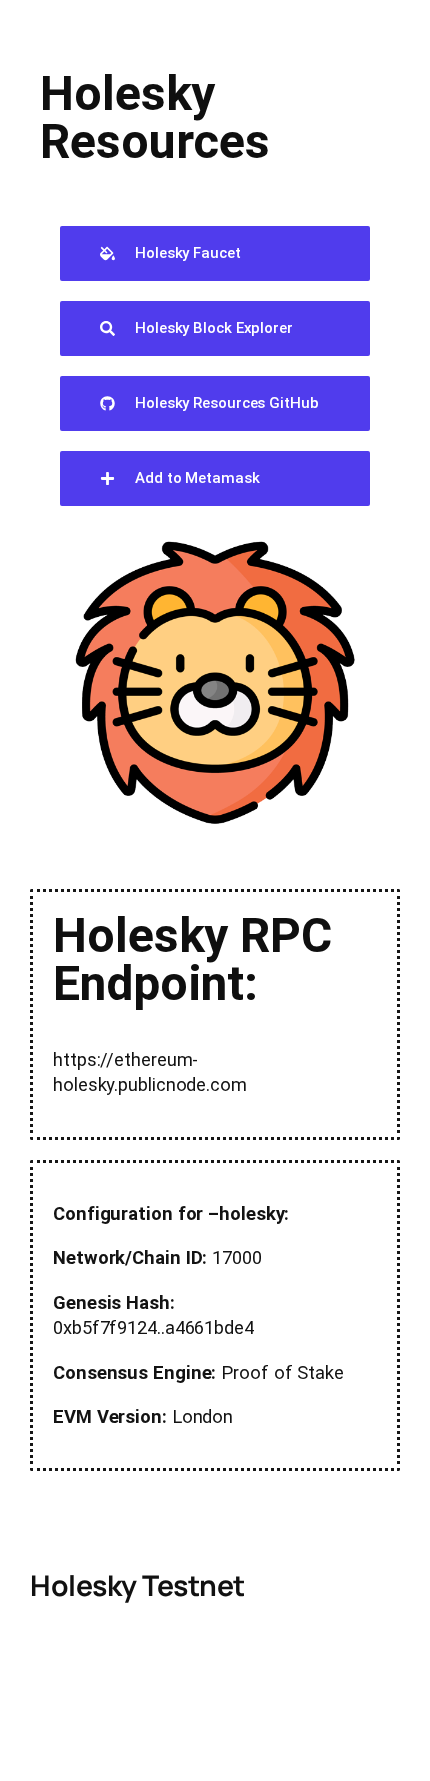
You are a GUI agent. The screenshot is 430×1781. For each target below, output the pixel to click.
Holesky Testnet (137, 1585)
